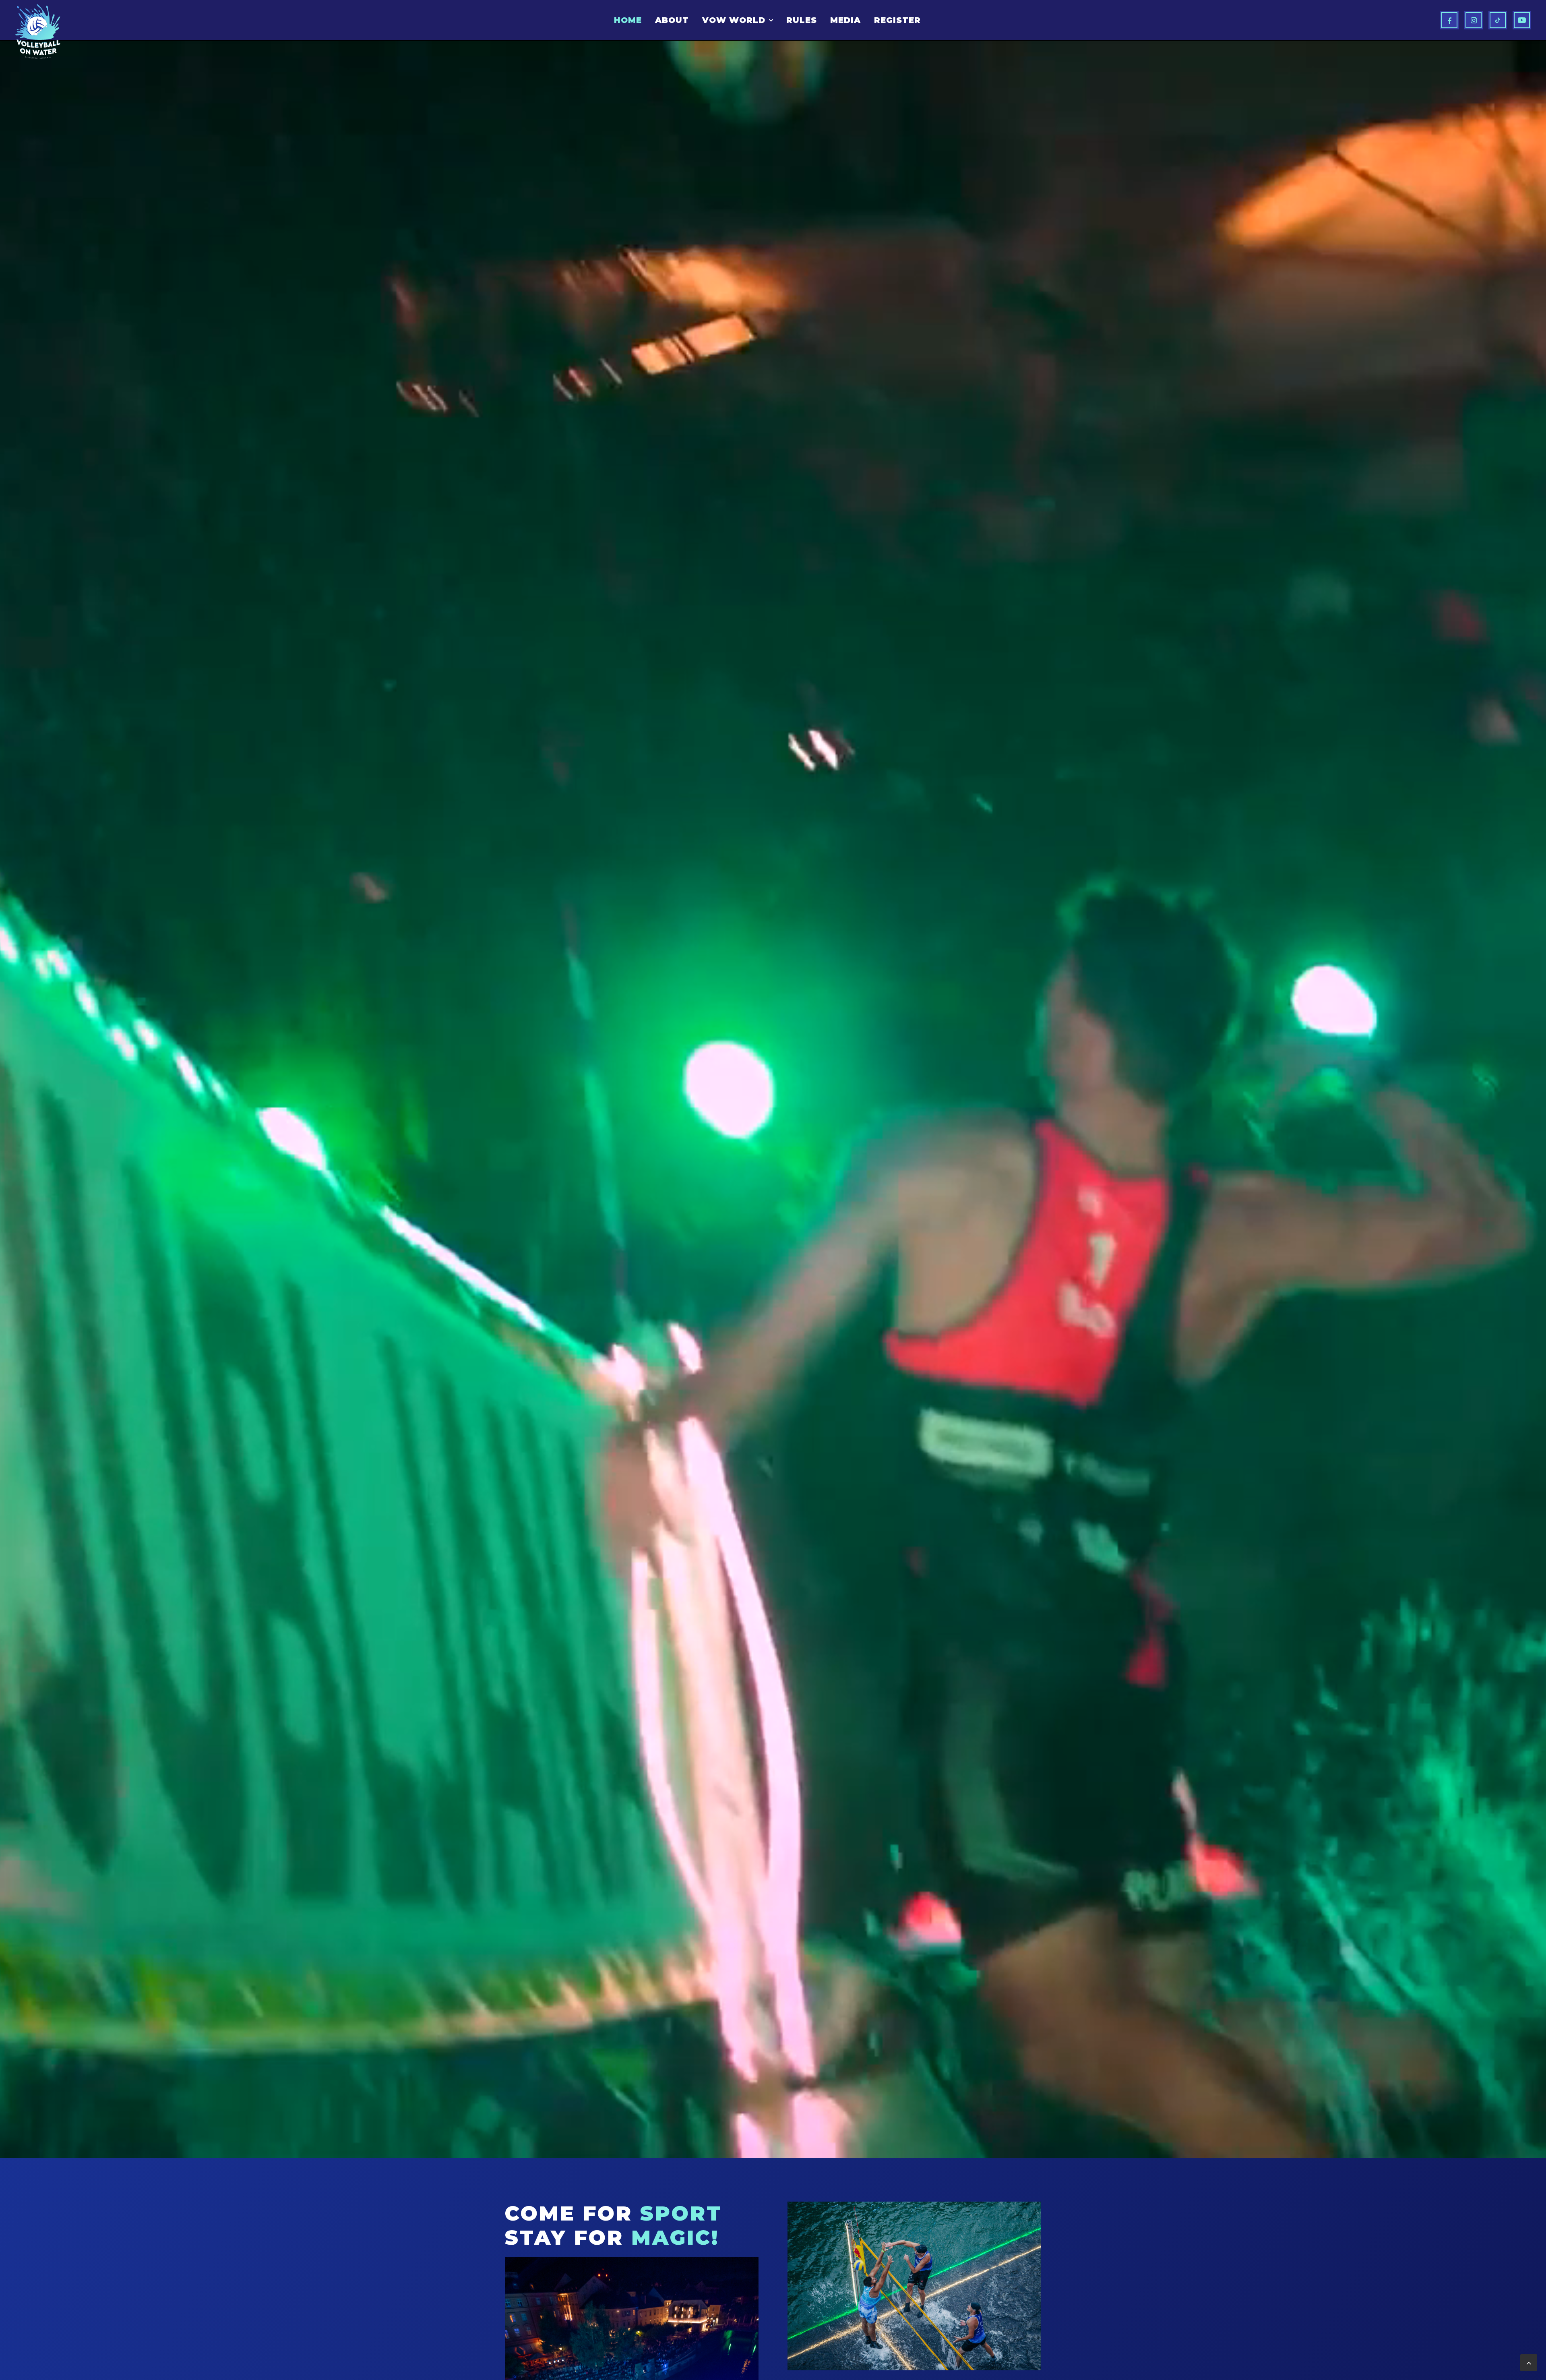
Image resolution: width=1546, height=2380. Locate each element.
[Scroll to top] (1529, 2362)
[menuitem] (628, 20)
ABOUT (672, 20)
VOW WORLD (734, 20)
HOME (628, 20)
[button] (1449, 20)
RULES (802, 20)
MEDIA (845, 20)
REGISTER (897, 20)
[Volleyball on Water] (38, 31)
